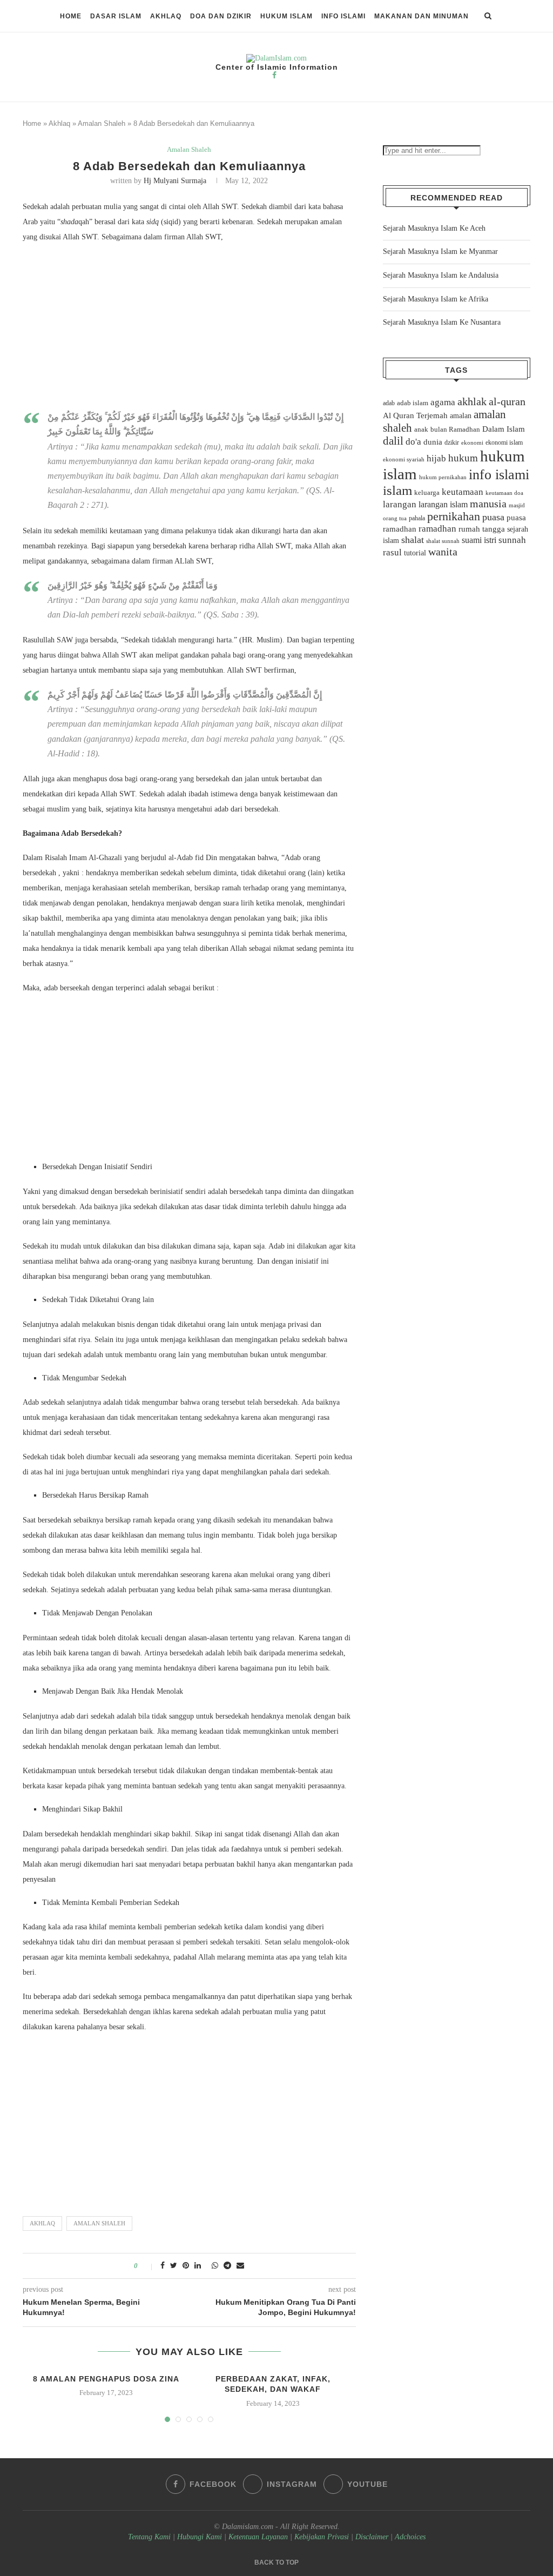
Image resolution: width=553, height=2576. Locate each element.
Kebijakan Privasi (322, 2537)
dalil (393, 441)
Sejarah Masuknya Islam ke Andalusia (441, 275)
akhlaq (42, 2223)
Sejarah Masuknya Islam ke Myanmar (440, 251)
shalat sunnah (443, 541)
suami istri (479, 540)
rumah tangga (482, 529)
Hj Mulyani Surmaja (175, 181)
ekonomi (472, 442)
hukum (463, 458)
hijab (436, 458)
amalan (461, 416)
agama (443, 402)
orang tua (395, 518)
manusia (488, 504)
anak (421, 430)
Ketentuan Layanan (258, 2537)
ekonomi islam (504, 442)
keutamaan (463, 492)
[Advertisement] (189, 330)
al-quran (507, 401)
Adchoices (410, 2537)
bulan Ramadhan (455, 429)
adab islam (413, 403)
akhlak (472, 401)
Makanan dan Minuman (422, 16)
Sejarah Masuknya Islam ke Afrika (436, 299)
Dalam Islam (504, 429)
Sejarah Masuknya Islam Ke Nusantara (442, 322)
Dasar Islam (116, 16)
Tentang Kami (150, 2537)
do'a (413, 442)
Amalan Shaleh (102, 123)
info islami (499, 475)
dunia (433, 442)
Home (71, 16)
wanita (443, 552)
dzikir (452, 442)
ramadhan (437, 529)
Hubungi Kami (200, 2537)
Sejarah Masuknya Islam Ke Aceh (434, 228)
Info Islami (343, 16)
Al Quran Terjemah (415, 415)
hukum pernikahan (443, 477)
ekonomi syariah (404, 459)
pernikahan (454, 516)
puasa (493, 517)
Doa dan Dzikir (221, 16)
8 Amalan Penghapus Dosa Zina (106, 2379)
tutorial (415, 553)
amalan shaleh (99, 2223)
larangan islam (443, 505)
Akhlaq (166, 16)
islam (397, 490)
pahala (417, 518)
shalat (413, 540)
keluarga (427, 493)
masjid (517, 505)
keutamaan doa (504, 493)
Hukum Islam (286, 16)
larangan (400, 504)
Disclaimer (372, 2537)
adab (389, 403)
